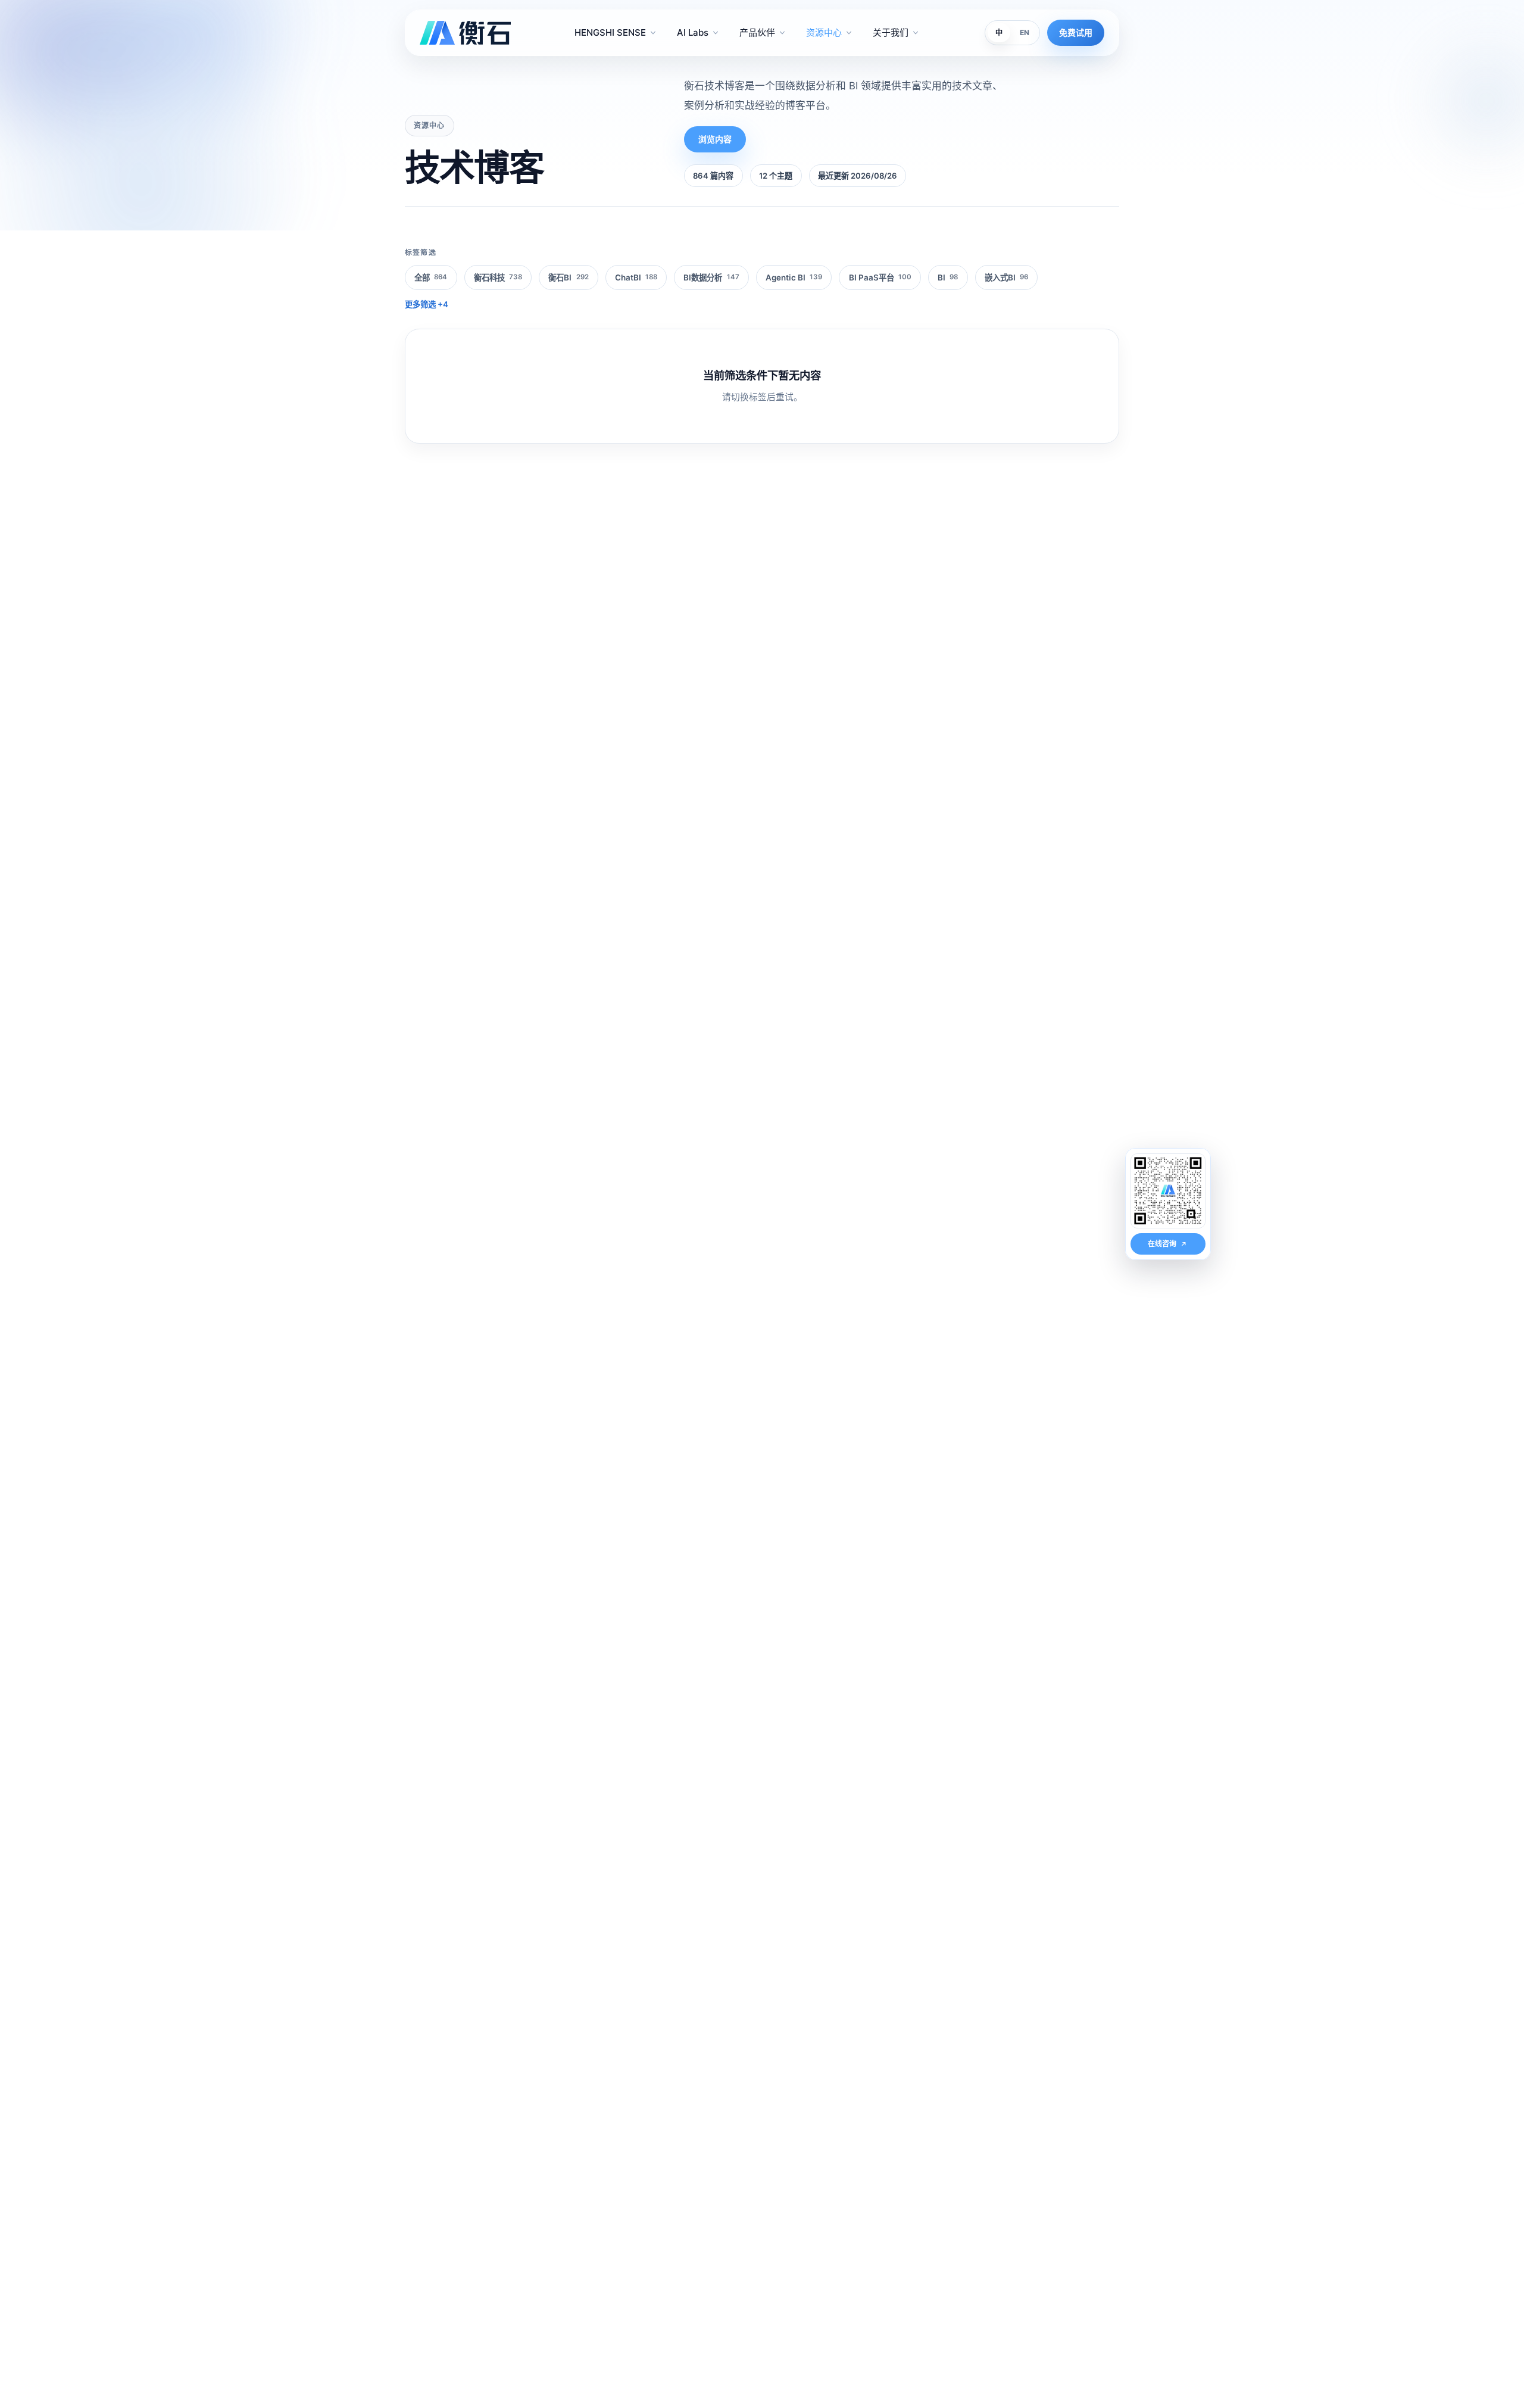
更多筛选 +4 (427, 304)
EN (1025, 32)
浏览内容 (715, 139)
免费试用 (1076, 32)
